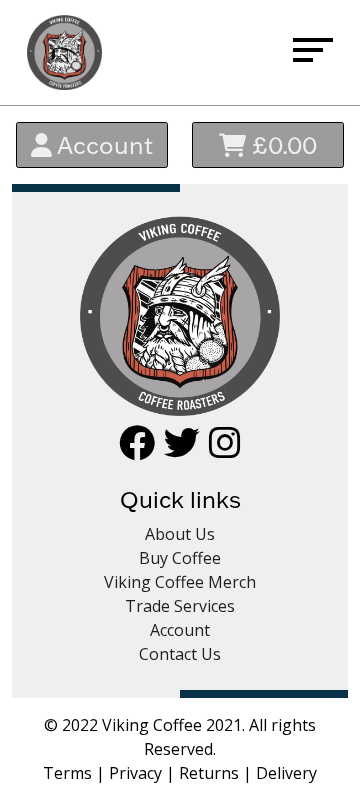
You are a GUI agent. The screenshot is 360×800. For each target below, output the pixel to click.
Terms (67, 773)
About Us (180, 534)
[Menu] (313, 53)
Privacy (135, 773)
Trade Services (180, 606)
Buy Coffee (180, 558)
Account (102, 144)
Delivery (286, 773)
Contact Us (180, 654)
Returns (209, 773)
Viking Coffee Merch (180, 582)
